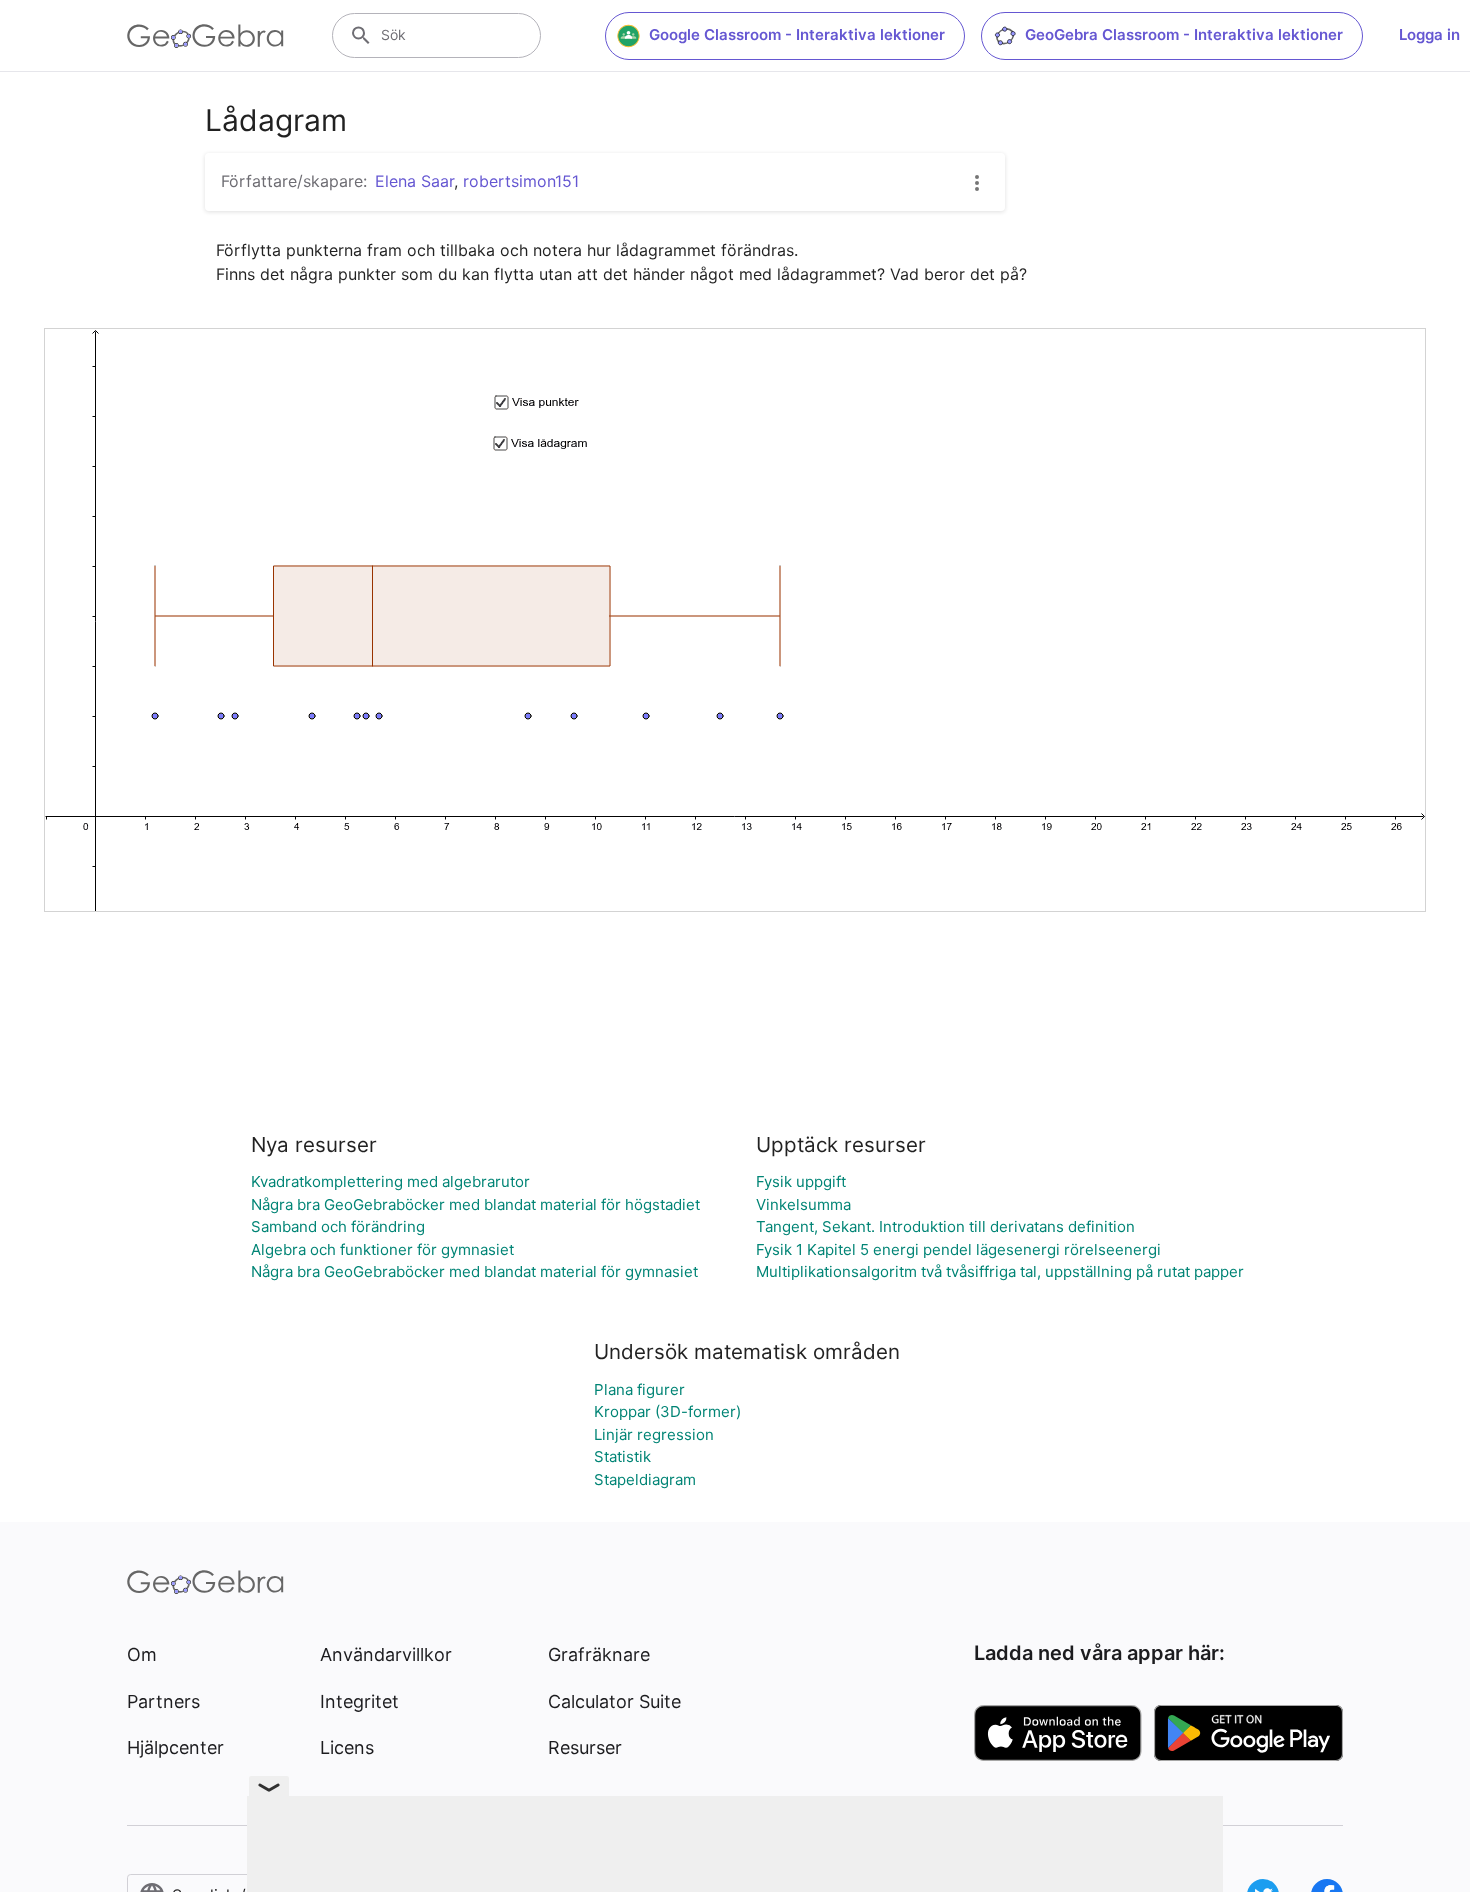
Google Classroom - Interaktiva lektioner (797, 34)
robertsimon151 (521, 181)
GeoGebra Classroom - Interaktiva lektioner (1184, 34)
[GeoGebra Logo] (205, 36)
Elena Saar (414, 181)
